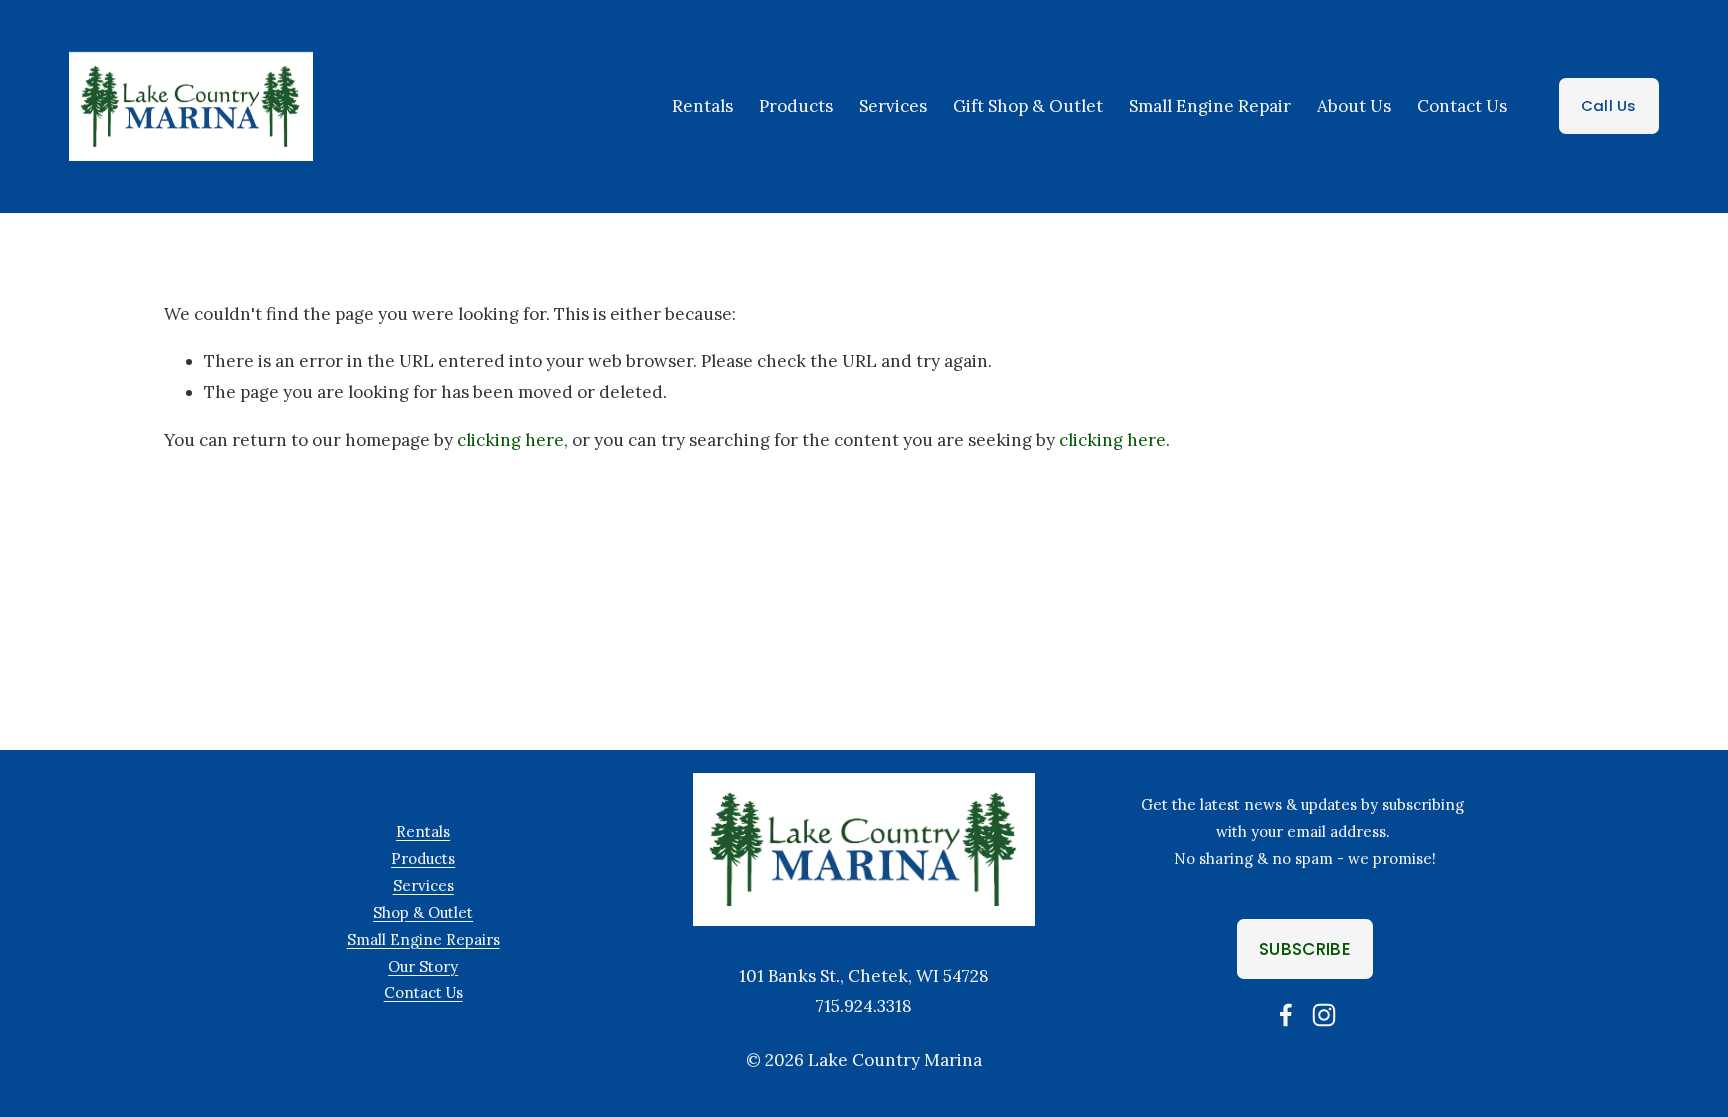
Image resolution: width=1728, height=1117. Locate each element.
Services (423, 885)
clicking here (510, 440)
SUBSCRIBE (1305, 949)
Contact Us (1462, 106)
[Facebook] (1286, 1015)
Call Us (1609, 105)
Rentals (702, 106)
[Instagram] (1324, 1015)
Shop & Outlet (423, 912)
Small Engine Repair (1210, 106)
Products (796, 106)
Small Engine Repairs (423, 939)
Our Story (423, 966)
